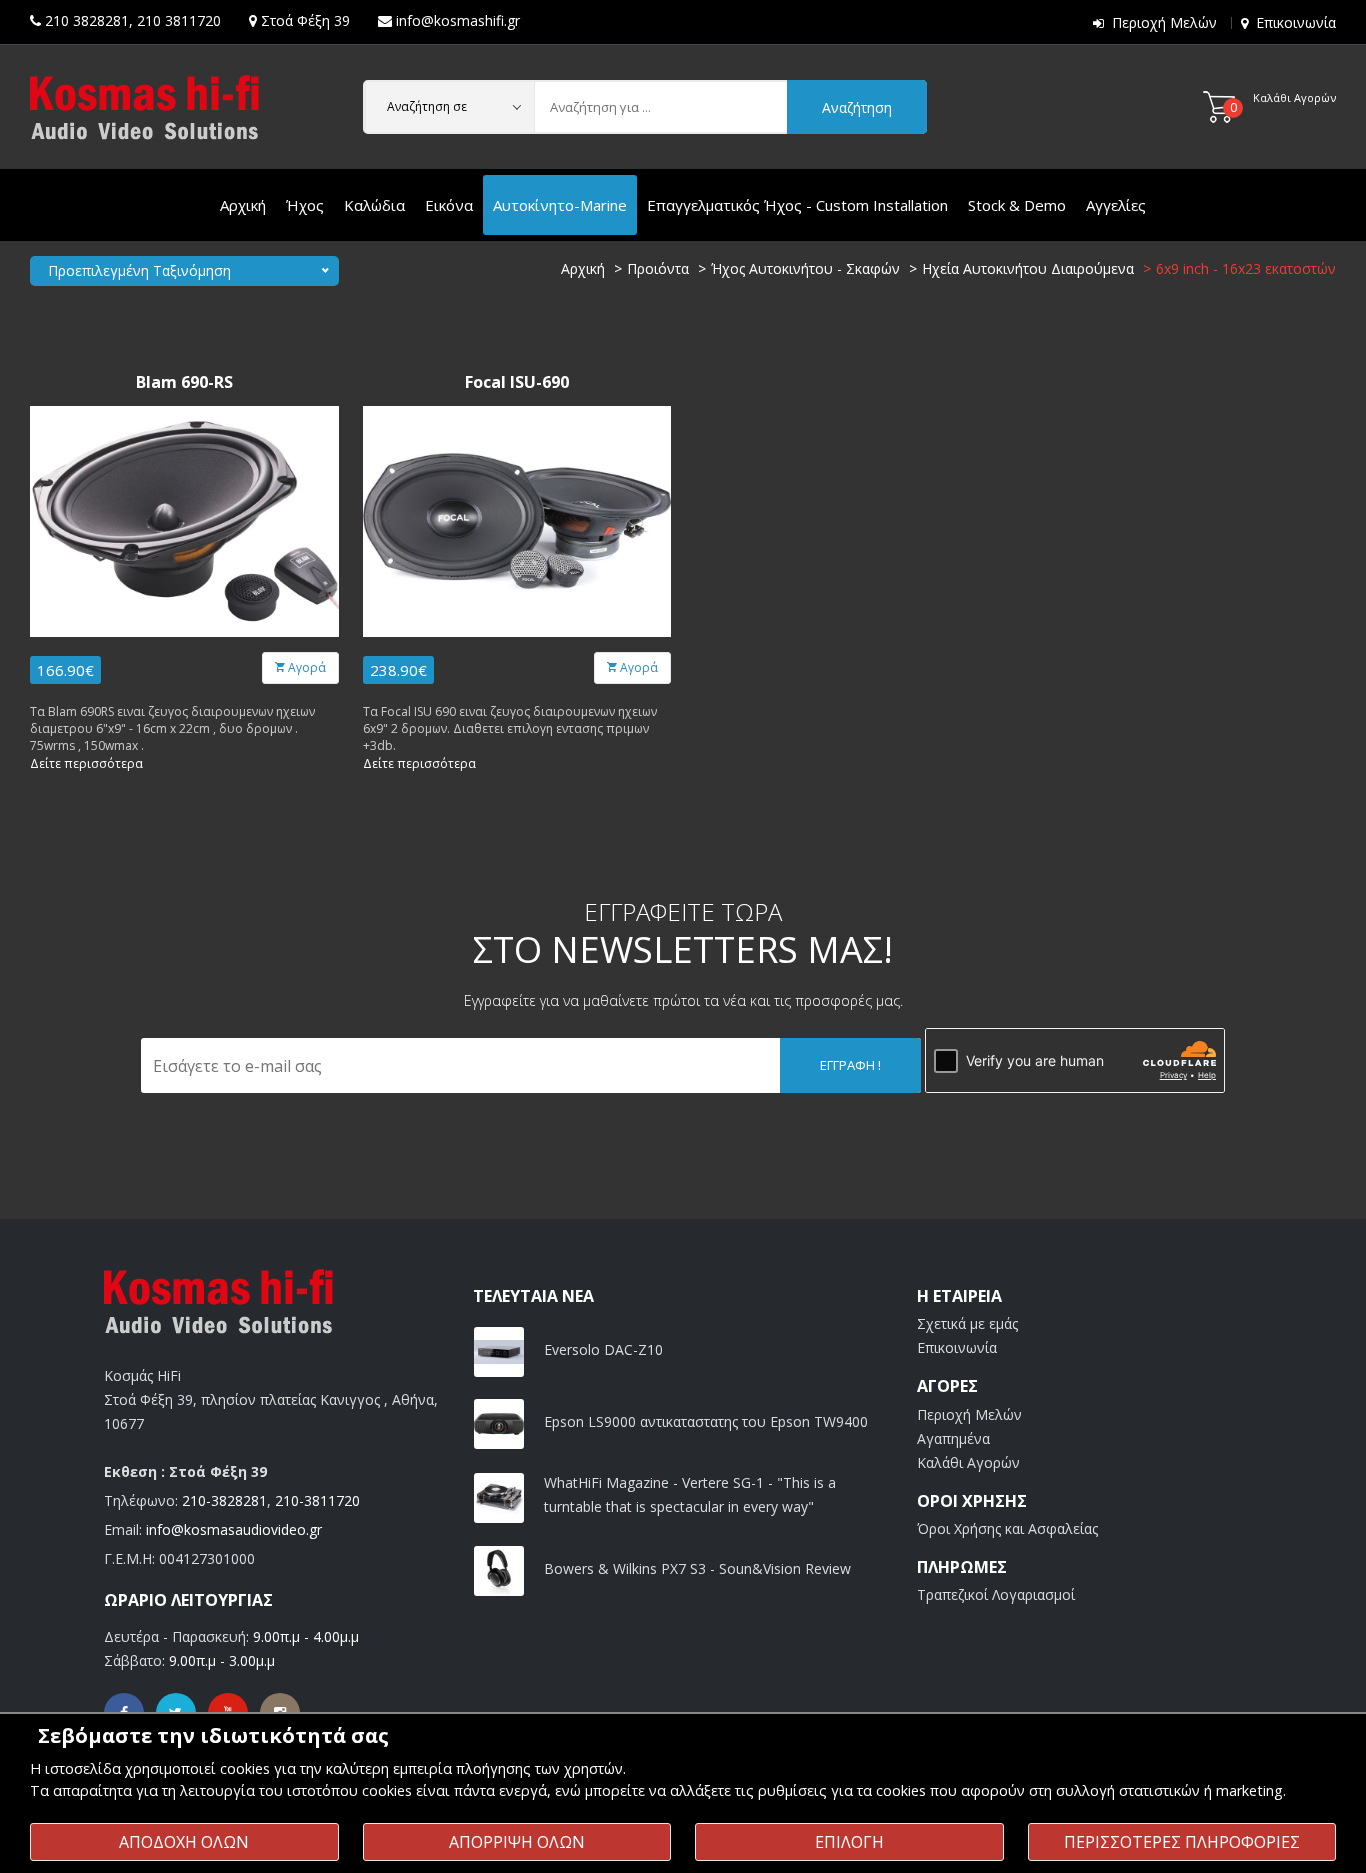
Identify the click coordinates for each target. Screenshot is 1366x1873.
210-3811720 (317, 1500)
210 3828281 (87, 20)
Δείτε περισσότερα (86, 763)
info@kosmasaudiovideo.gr (234, 1529)
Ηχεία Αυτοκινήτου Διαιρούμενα (1028, 268)
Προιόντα (658, 268)
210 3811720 (179, 20)
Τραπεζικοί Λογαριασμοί (996, 1594)
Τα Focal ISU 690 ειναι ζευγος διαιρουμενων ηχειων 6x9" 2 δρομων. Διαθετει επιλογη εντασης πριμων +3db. (510, 728)
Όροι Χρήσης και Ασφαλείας (1007, 1528)
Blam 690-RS (184, 382)
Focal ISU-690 (517, 382)
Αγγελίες (1116, 205)
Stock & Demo (1017, 205)
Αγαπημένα (953, 1438)
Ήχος (305, 205)
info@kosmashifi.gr (458, 20)
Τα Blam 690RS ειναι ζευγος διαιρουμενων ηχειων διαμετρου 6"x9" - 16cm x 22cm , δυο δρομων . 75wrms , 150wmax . (172, 728)
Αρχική (243, 205)
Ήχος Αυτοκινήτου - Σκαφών (805, 268)
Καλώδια (374, 205)
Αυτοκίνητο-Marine (560, 205)
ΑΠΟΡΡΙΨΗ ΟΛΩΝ (517, 1842)
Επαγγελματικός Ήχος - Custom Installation (797, 205)
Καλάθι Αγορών (968, 1462)
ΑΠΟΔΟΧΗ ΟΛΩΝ (184, 1842)
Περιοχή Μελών (1164, 22)
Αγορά (305, 667)
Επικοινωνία (1296, 22)
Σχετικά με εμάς (967, 1323)
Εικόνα (449, 205)
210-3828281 (224, 1500)
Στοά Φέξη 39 (305, 20)
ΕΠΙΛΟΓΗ (849, 1842)
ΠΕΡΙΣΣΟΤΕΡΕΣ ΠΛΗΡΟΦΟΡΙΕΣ (1182, 1842)
